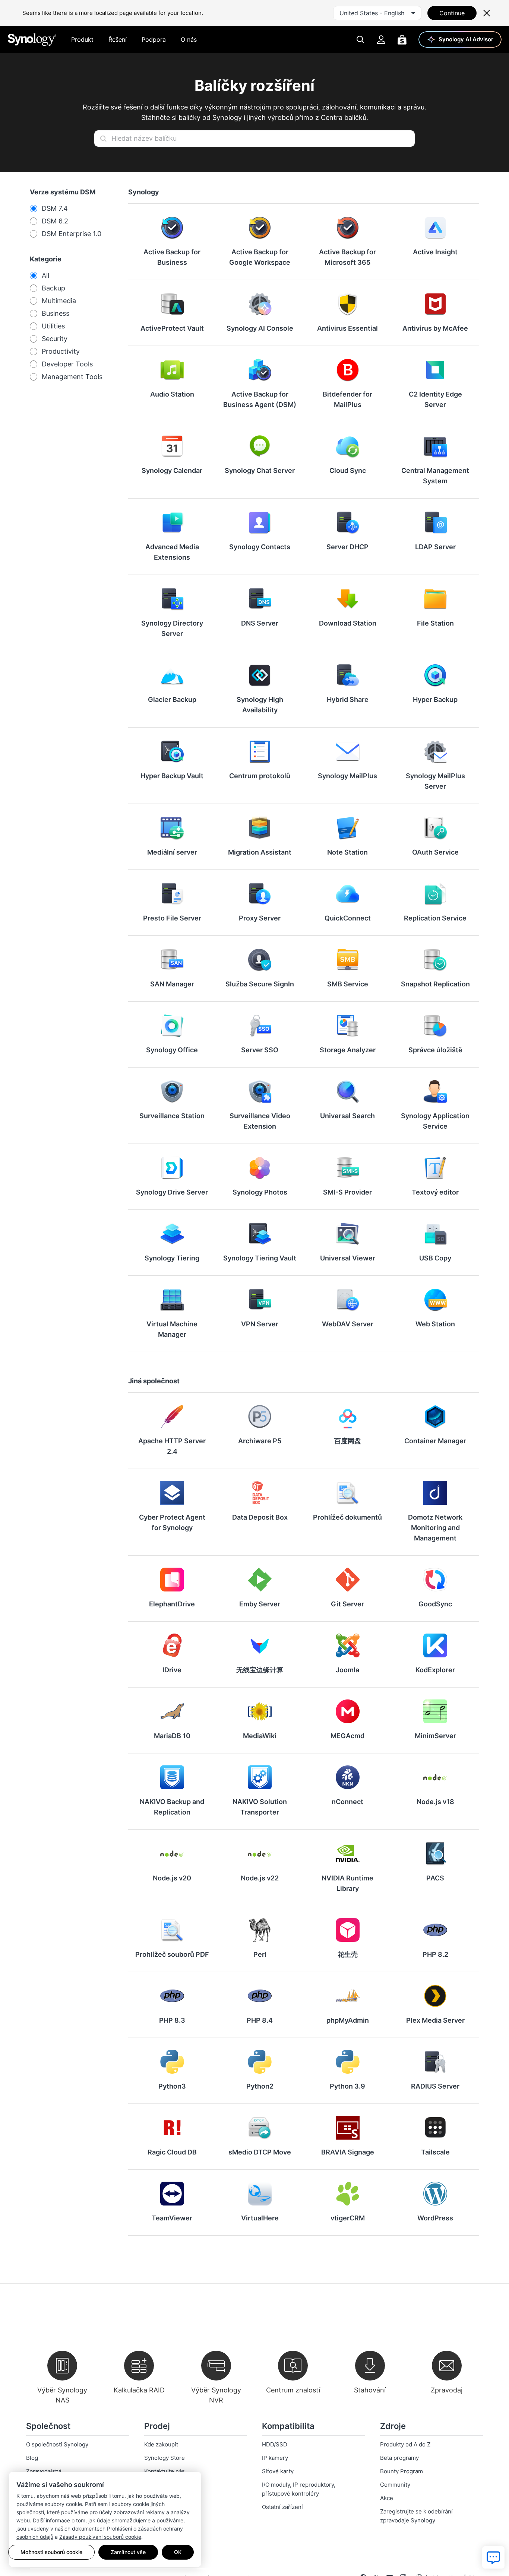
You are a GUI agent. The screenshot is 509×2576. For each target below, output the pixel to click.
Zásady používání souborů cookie (100, 2537)
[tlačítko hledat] (103, 139)
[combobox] (377, 13)
